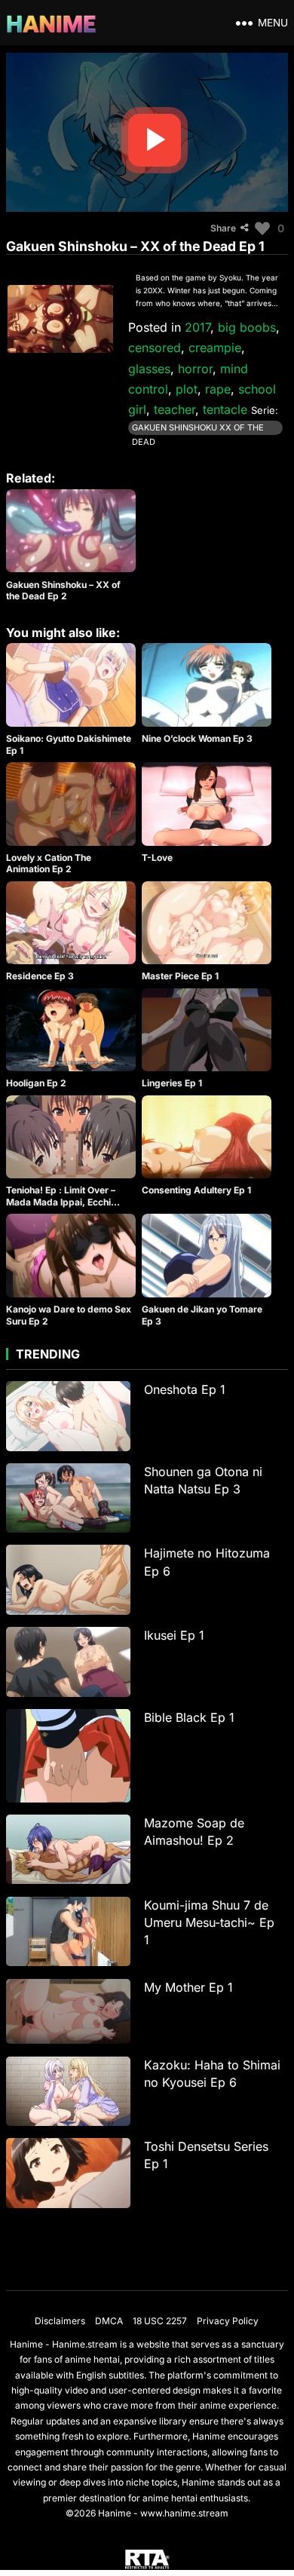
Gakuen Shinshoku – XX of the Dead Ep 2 (63, 591)
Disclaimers (60, 2321)
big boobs (247, 327)
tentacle (225, 409)
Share (223, 228)
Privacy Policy (228, 2321)
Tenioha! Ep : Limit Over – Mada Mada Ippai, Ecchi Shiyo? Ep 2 (61, 1202)
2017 (198, 327)
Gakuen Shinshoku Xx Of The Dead (198, 429)
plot (187, 389)
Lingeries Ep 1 (172, 1083)
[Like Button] (262, 228)
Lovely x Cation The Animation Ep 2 (49, 864)
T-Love (157, 858)
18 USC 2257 (160, 2321)
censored (155, 348)
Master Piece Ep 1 (180, 976)
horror (195, 369)
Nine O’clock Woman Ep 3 (197, 738)
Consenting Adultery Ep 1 (196, 1190)
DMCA (109, 2321)
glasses (149, 369)
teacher (175, 409)
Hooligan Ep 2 (36, 1083)
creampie (215, 348)
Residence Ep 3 (40, 976)
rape (218, 389)
